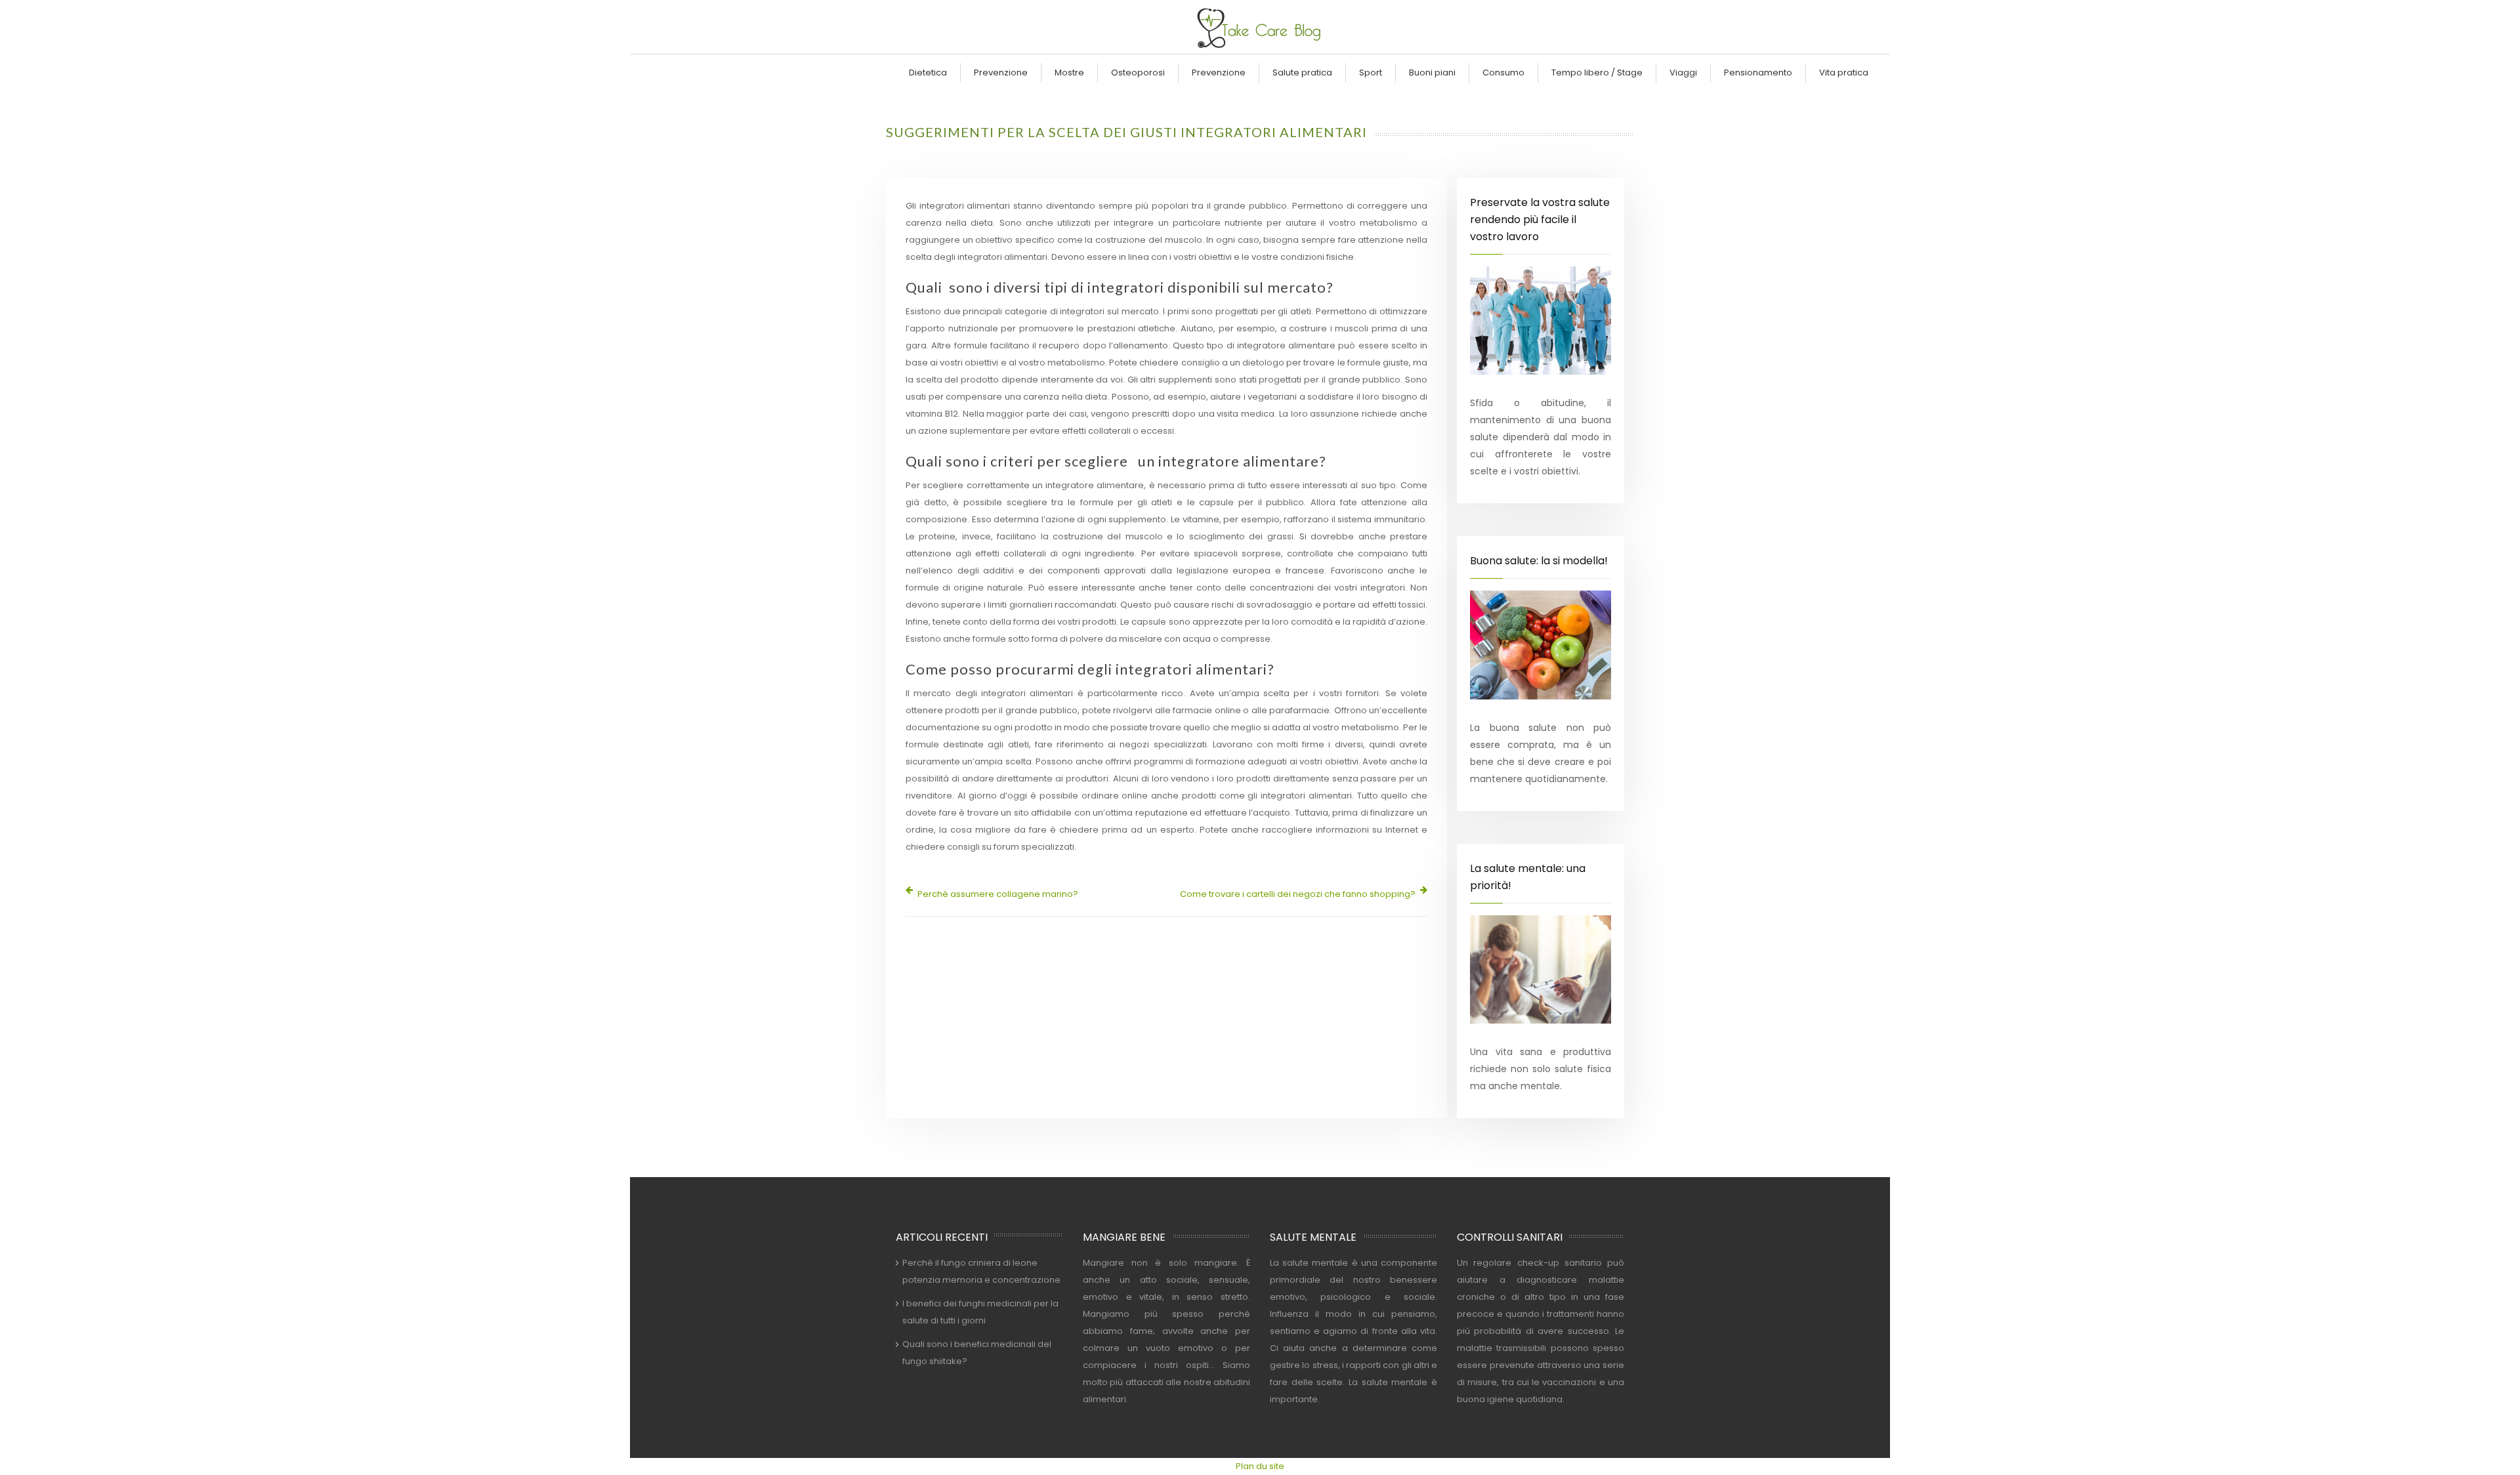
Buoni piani (1432, 73)
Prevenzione (1001, 73)
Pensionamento (1758, 73)
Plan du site (1260, 1466)
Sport (1371, 73)
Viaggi (1683, 73)
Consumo (1503, 73)
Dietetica (928, 73)
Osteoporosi (1138, 73)
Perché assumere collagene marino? (998, 894)
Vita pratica (1844, 73)
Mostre (1069, 73)
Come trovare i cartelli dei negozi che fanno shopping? (1298, 894)
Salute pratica (1302, 73)
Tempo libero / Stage (1597, 73)
